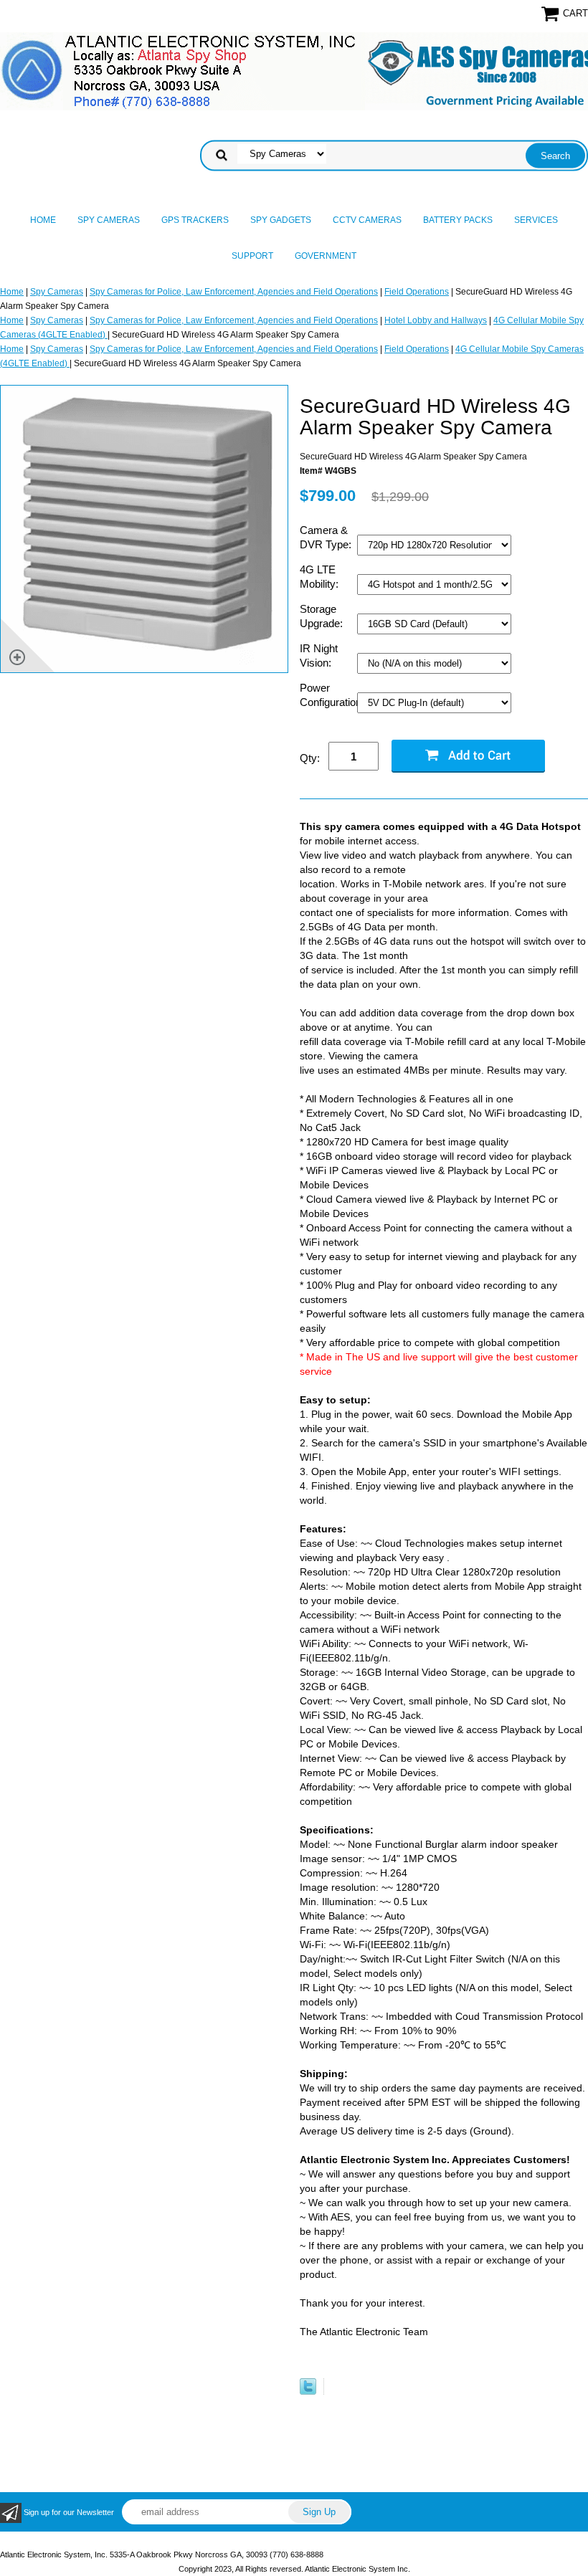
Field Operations (417, 292)
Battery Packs (458, 220)
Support (252, 256)
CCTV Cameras (367, 220)
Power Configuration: (328, 695)
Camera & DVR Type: (327, 537)
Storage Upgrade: (323, 616)
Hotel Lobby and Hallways (436, 320)
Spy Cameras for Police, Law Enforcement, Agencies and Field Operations (234, 292)
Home (43, 220)
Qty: (310, 758)
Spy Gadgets (281, 220)
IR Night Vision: (319, 655)
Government (326, 256)
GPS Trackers (195, 220)
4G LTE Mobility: (321, 577)
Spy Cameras (109, 220)
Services (536, 220)
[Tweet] (308, 2392)
